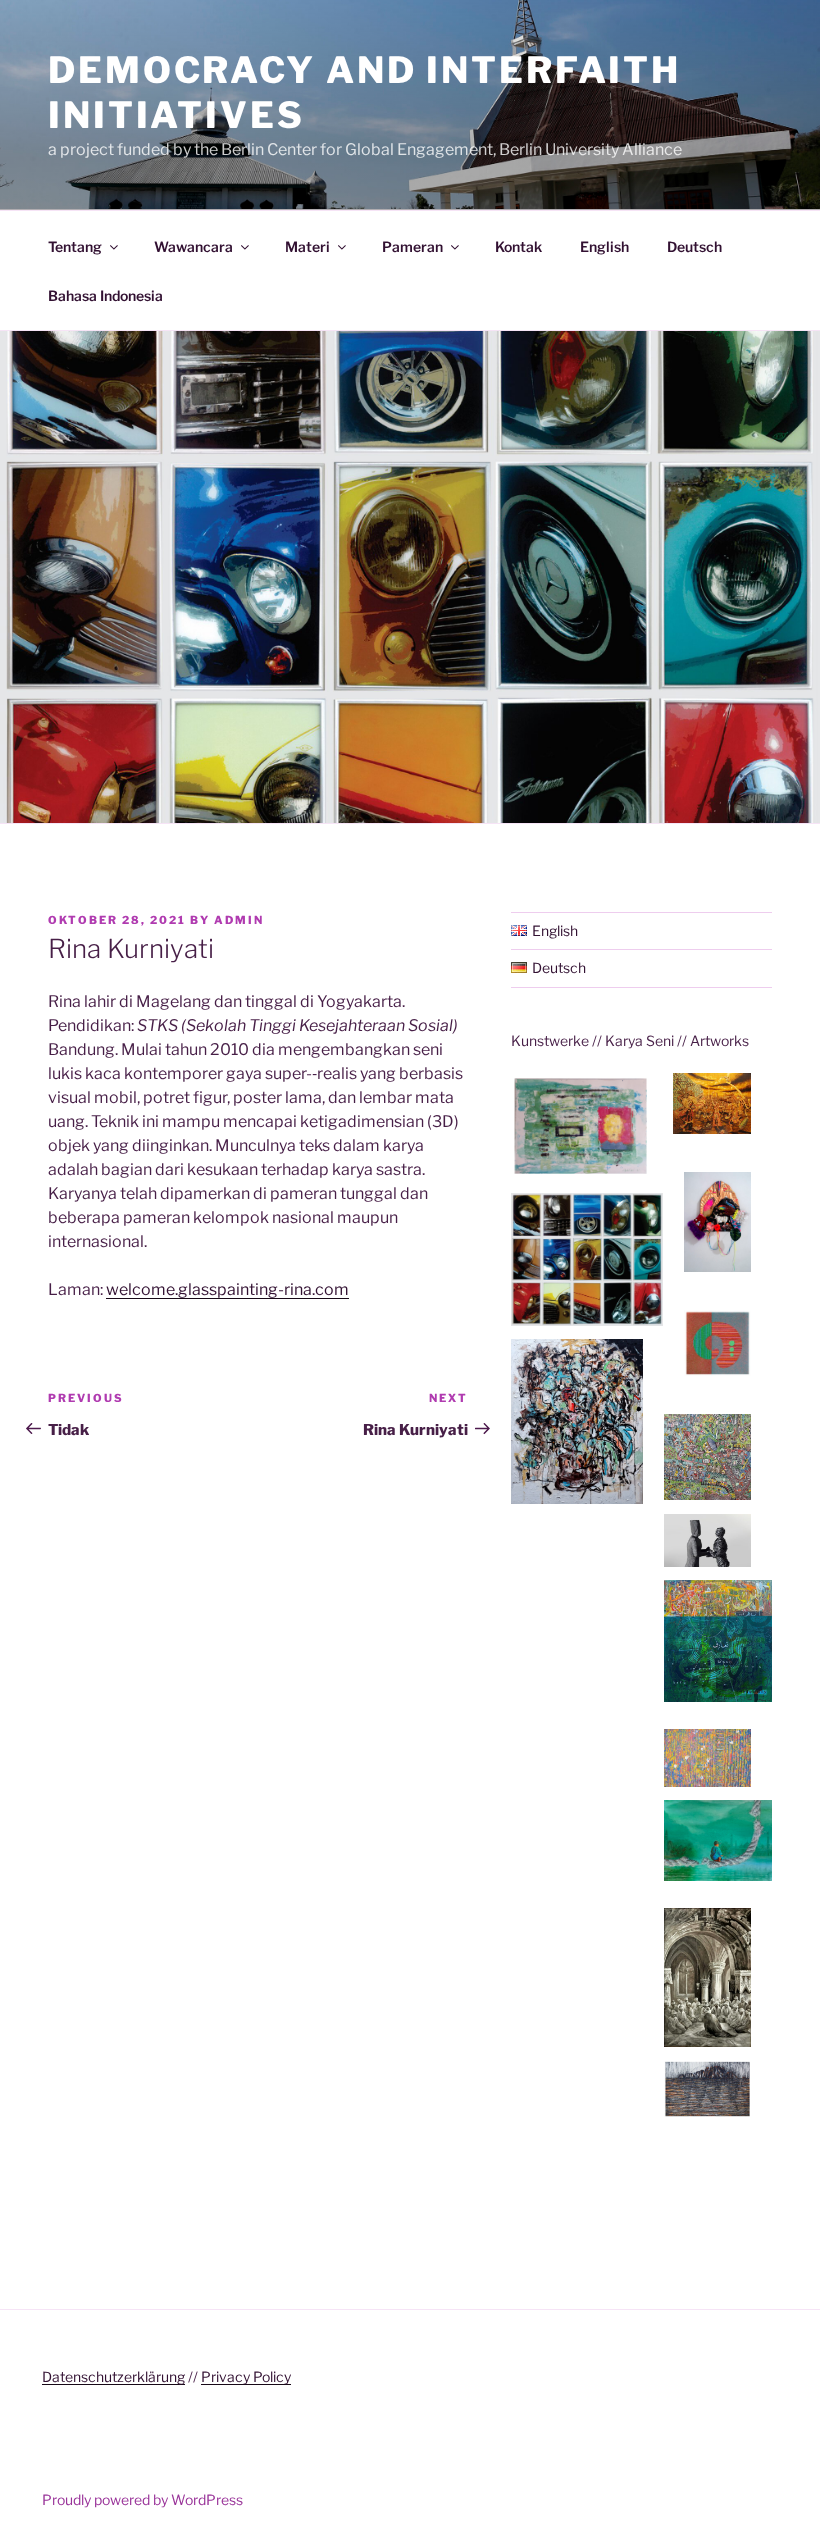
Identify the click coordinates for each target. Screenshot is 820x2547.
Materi (307, 246)
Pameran (412, 246)
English (604, 246)
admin (239, 920)
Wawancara (193, 246)
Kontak (518, 246)
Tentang (75, 246)
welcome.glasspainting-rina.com (227, 1289)
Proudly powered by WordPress (142, 2499)
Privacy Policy (246, 2376)
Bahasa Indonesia (105, 295)
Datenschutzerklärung (113, 2376)
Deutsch (694, 246)
